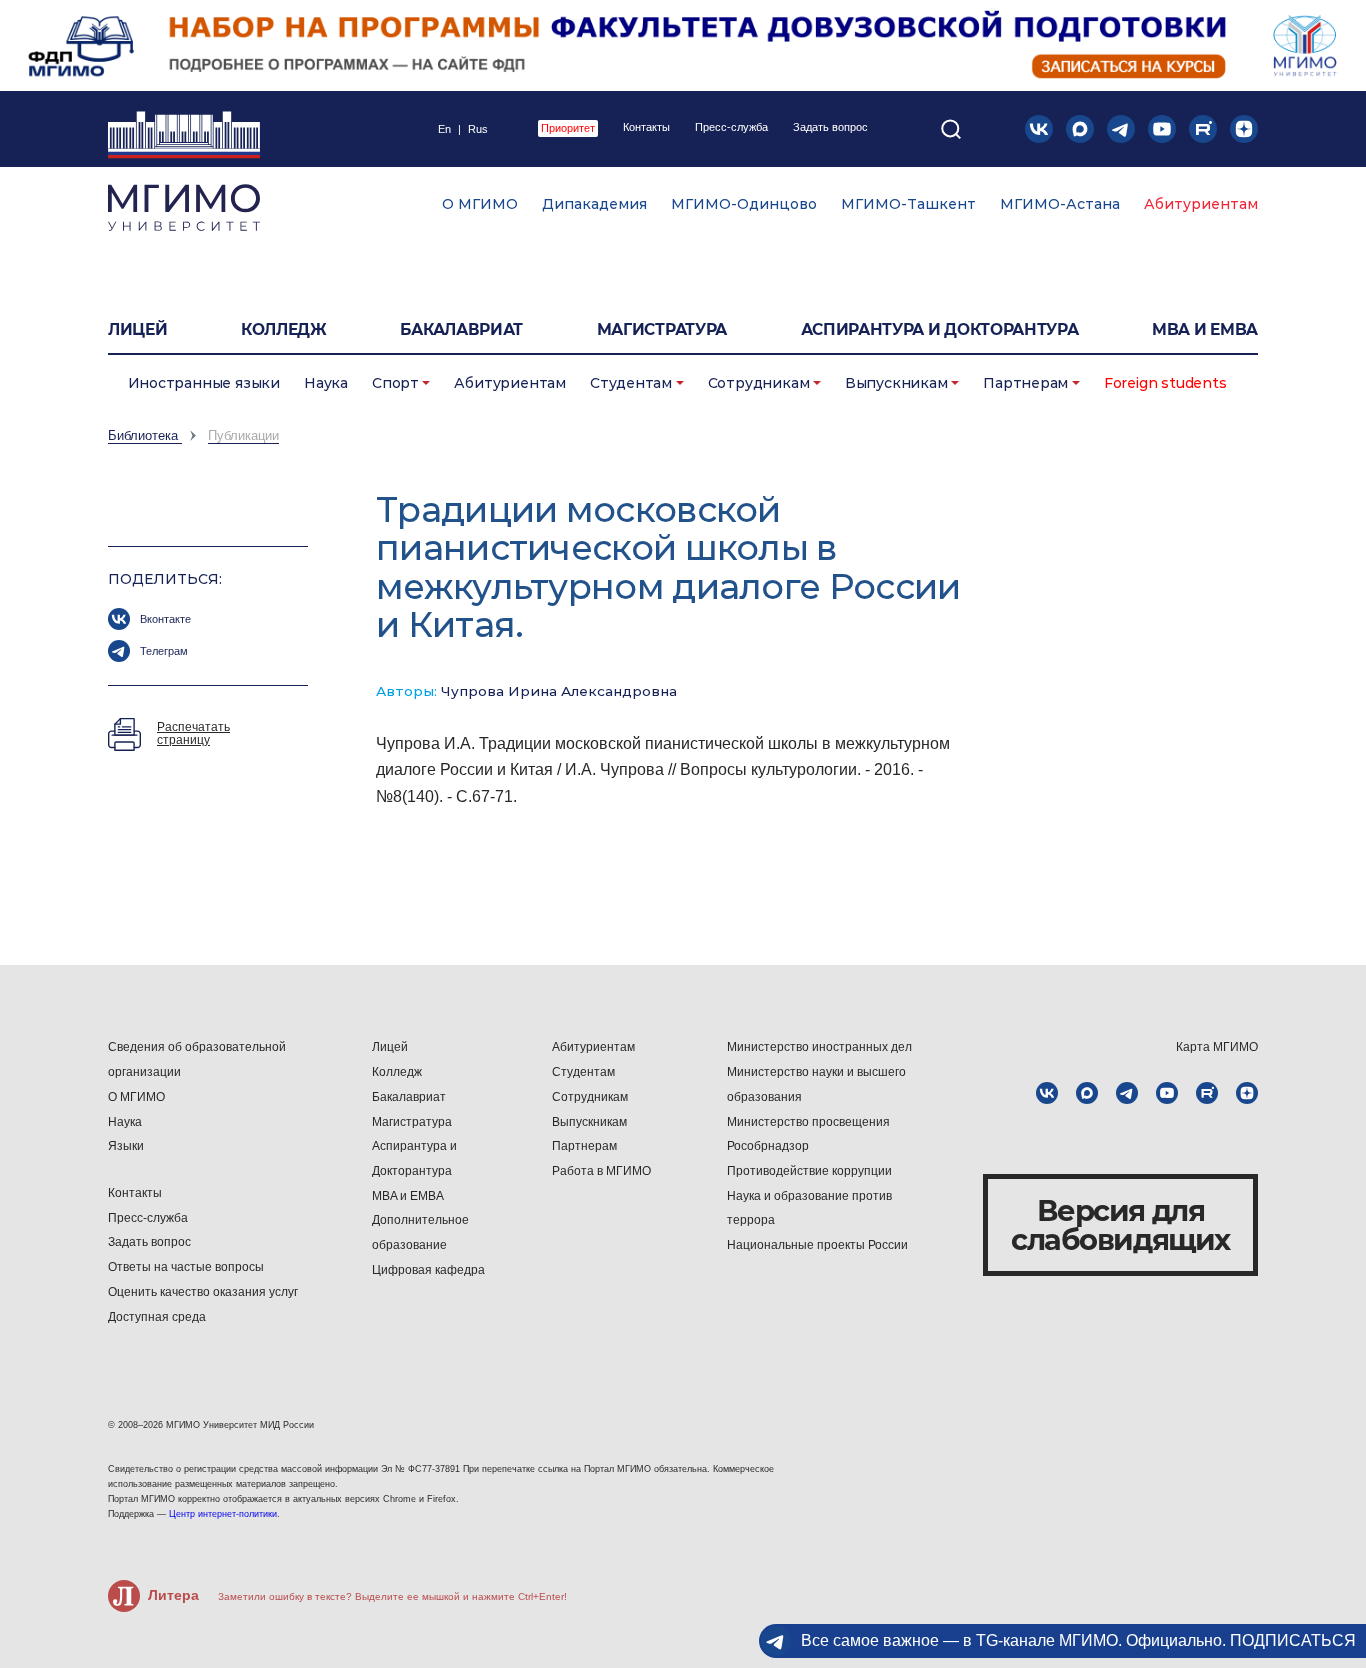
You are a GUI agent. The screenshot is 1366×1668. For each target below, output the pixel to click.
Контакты (646, 127)
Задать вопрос (830, 127)
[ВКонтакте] (1039, 129)
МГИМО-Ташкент (908, 204)
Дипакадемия (594, 204)
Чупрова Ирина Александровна (559, 691)
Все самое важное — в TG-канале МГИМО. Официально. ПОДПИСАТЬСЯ (1078, 1640)
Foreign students (1165, 383)
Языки (126, 1146)
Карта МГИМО (1217, 1047)
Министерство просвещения (808, 1122)
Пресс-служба (731, 127)
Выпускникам (896, 383)
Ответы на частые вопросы (186, 1267)
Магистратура (662, 330)
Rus (478, 129)
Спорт (395, 383)
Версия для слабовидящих (1120, 1225)
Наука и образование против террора (809, 1208)
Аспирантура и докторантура (940, 330)
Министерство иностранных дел (819, 1047)
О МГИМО (480, 204)
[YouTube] (1162, 129)
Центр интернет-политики (223, 1514)
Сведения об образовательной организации (197, 1059)
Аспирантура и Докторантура (414, 1158)
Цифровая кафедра (428, 1270)
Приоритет (568, 128)
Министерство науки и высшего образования (816, 1084)
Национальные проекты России (817, 1245)
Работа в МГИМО (601, 1171)
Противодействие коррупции (809, 1171)
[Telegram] (1121, 129)
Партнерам (1025, 383)
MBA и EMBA (1205, 330)
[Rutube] (1203, 129)
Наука (326, 383)
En (444, 129)
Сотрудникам (759, 383)
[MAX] (1080, 129)
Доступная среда (157, 1317)
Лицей (137, 330)
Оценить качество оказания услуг (203, 1292)
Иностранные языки (204, 383)
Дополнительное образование (420, 1232)
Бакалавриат (461, 330)
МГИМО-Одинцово (744, 204)
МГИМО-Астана (1060, 204)
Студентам (631, 383)
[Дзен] (1244, 129)
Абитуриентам (1201, 204)
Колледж (284, 330)
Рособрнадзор (768, 1146)
